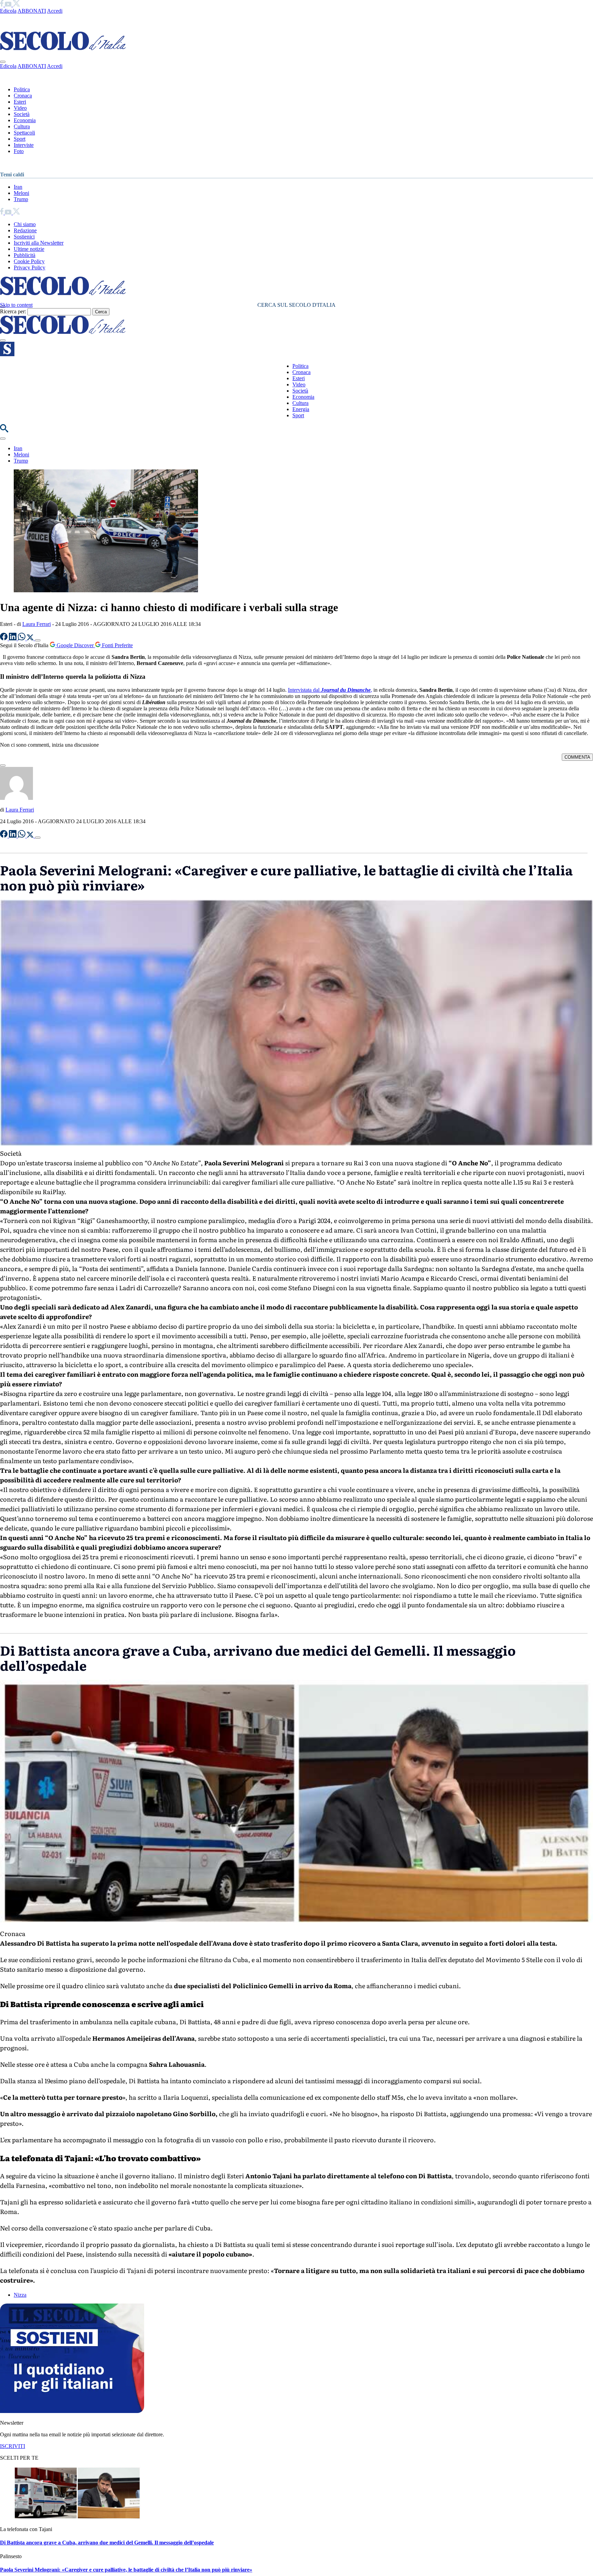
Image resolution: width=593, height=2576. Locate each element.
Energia (301, 409)
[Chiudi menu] (3, 62)
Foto (19, 151)
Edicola (8, 11)
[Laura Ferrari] (16, 798)
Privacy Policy (30, 267)
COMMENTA (577, 757)
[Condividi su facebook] (4, 638)
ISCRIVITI (13, 2446)
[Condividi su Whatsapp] (22, 638)
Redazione (25, 230)
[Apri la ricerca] (4, 430)
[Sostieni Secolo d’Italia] (72, 2411)
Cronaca (23, 96)
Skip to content (16, 305)
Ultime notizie (29, 249)
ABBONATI (32, 11)
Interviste (24, 145)
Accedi (55, 11)
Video (20, 108)
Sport (20, 139)
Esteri (20, 102)
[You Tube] (9, 5)
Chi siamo (25, 224)
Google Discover (75, 645)
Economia (25, 120)
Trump (21, 199)
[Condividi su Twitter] (31, 638)
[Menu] (3, 340)
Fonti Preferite (117, 645)
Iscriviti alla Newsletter (39, 243)
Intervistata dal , (330, 690)
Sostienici (24, 237)
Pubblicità (25, 255)
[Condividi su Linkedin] (13, 638)
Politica (22, 89)
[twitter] (16, 5)
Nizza (20, 2295)
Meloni (21, 193)
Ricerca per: (13, 311)
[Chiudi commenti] (3, 766)
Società (22, 114)
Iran (18, 187)
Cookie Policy (29, 261)
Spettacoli (24, 133)
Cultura (22, 126)
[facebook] (2, 5)
